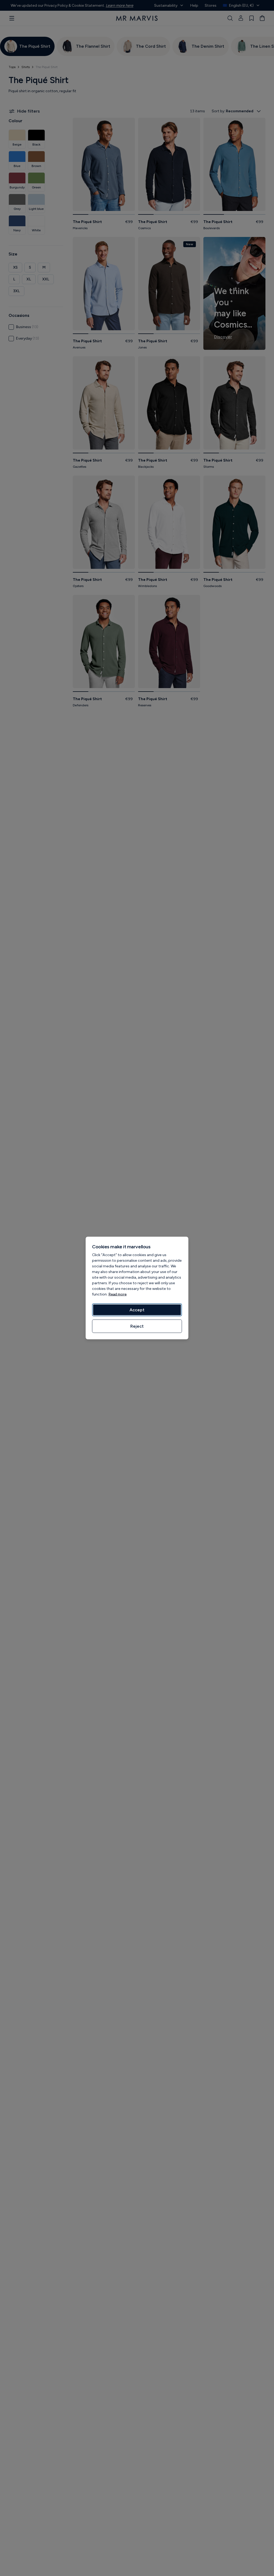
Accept (137, 1310)
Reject (137, 1326)
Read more (117, 1294)
